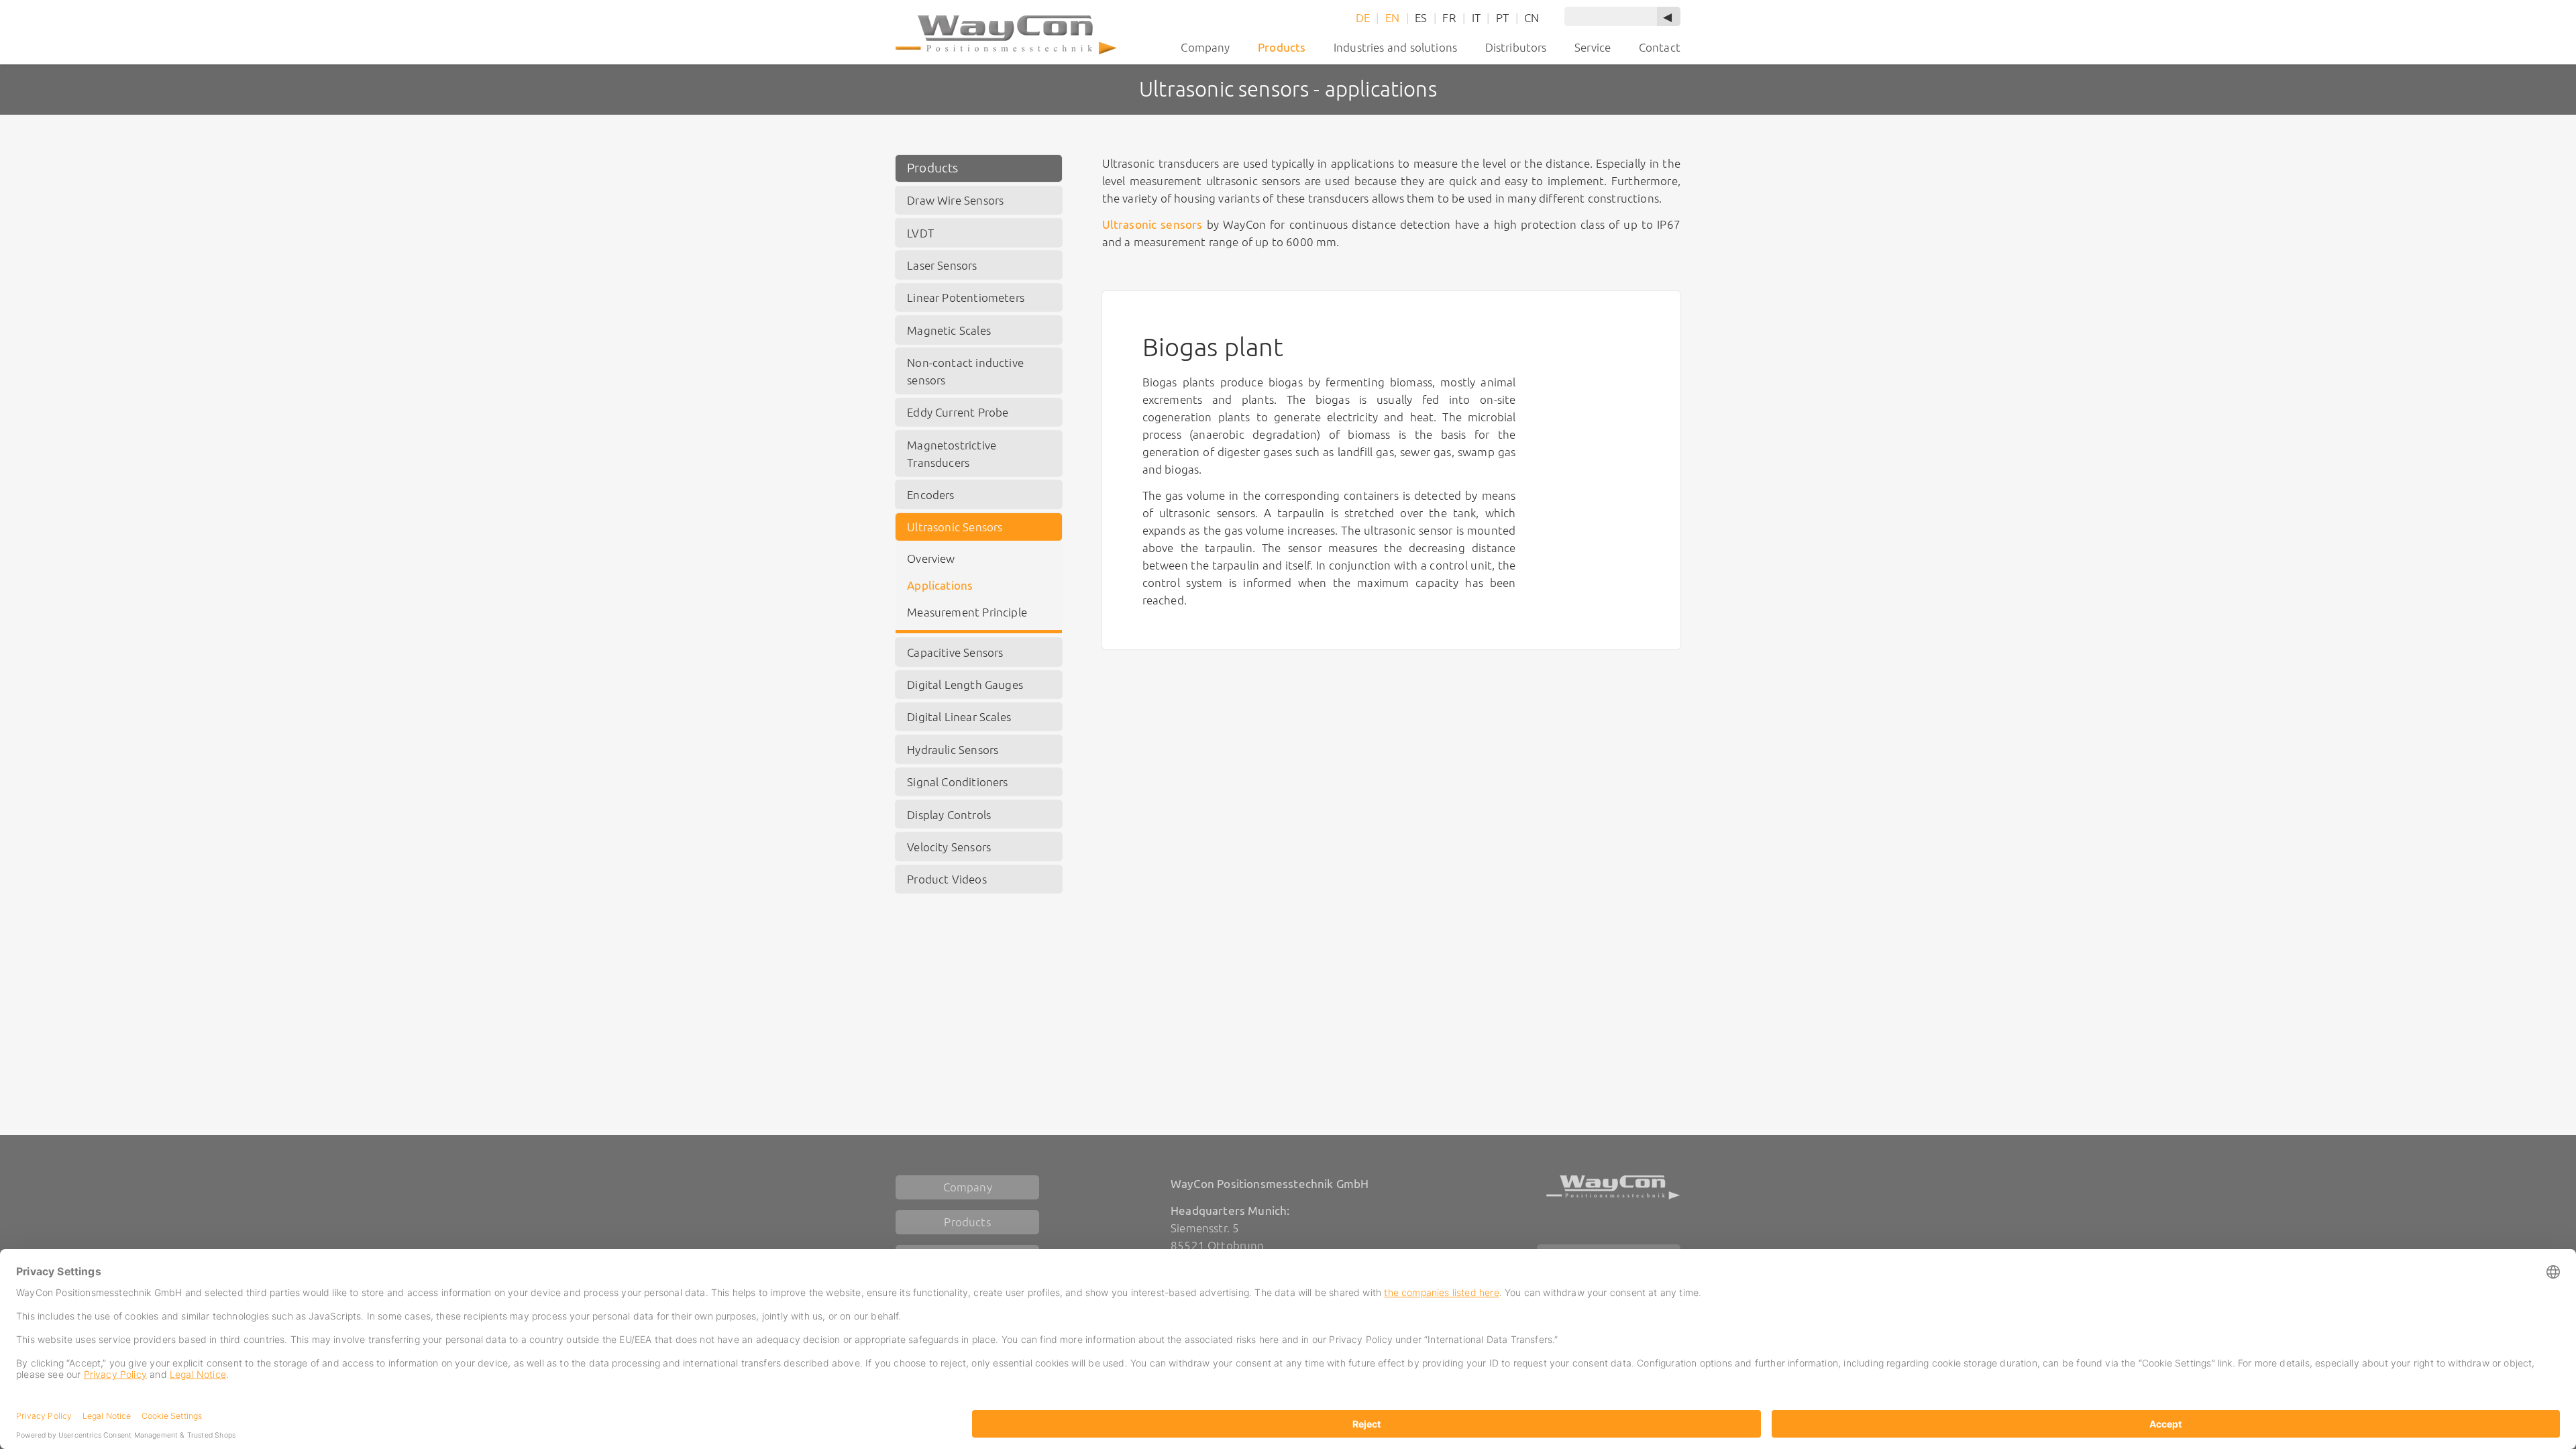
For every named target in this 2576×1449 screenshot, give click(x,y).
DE (1363, 18)
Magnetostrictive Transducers (952, 454)
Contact (1660, 47)
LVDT (920, 233)
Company (1205, 47)
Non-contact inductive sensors (965, 371)
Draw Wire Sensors (955, 200)
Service (1593, 47)
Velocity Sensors (949, 847)
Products (932, 168)
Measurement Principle (967, 612)
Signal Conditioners (957, 782)
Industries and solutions (1395, 47)
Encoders (930, 495)
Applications (940, 585)
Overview (931, 558)
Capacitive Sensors (955, 652)
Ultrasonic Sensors (955, 527)
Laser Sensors (942, 265)
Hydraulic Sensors (953, 750)
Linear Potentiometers (966, 298)
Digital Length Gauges (965, 685)
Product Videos (947, 879)
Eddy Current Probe (958, 412)
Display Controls (949, 815)
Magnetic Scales (949, 330)
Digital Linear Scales (959, 717)
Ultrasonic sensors (1152, 224)
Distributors (1516, 47)
